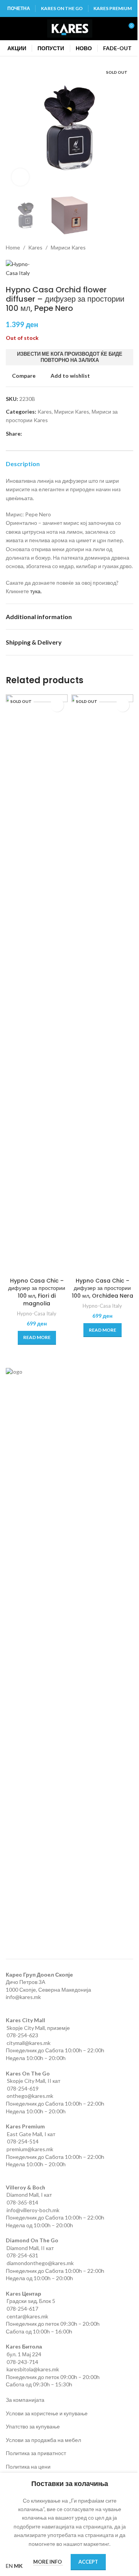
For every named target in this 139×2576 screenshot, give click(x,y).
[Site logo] (70, 28)
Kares (35, 247)
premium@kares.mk (30, 2149)
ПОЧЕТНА (19, 8)
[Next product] (129, 248)
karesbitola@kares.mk (33, 2369)
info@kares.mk (23, 1997)
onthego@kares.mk (30, 2096)
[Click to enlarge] (20, 177)
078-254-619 (23, 2088)
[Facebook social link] (27, 434)
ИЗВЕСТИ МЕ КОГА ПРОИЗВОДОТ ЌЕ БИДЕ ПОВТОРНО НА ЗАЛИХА (70, 357)
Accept (88, 2562)
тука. (36, 591)
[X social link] (36, 434)
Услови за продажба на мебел (43, 2440)
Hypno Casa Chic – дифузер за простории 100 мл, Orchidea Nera (103, 1288)
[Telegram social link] (64, 434)
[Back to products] (119, 248)
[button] (14, 128)
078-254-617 (22, 2309)
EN (9, 2566)
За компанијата (25, 2400)
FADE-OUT (117, 48)
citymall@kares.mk (29, 2043)
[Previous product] (110, 248)
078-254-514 (23, 2141)
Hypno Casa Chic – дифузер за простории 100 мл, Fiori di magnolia (37, 1292)
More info (48, 2562)
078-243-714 (22, 2362)
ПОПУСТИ (51, 48)
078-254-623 (22, 2035)
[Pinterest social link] (45, 434)
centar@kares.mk (27, 2316)
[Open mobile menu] (9, 29)
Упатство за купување (33, 2426)
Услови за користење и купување (47, 2413)
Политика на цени (28, 2467)
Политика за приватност (36, 2453)
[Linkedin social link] (54, 434)
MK (18, 2566)
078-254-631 (22, 2255)
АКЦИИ (17, 48)
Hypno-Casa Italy (37, 1313)
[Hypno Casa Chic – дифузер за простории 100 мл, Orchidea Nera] (102, 984)
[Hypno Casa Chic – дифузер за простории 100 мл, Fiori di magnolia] (37, 984)
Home (13, 247)
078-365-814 (22, 2202)
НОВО (84, 48)
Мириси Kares (68, 247)
